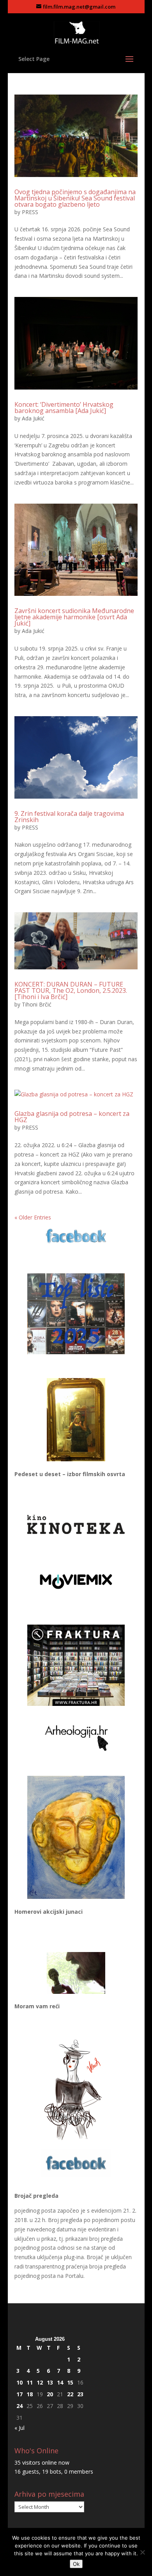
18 (30, 2394)
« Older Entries (33, 1217)
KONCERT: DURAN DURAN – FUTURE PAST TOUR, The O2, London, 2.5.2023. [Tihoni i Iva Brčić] (71, 990)
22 (70, 2394)
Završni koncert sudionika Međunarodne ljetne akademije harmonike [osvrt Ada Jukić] (74, 617)
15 (70, 2382)
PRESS (30, 212)
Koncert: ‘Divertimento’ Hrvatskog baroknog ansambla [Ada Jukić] (64, 408)
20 (50, 2394)
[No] (142, 2552)
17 (19, 2394)
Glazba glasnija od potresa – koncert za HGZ (72, 1117)
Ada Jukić (33, 418)
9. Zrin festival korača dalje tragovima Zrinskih (69, 817)
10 (19, 2382)
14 (60, 2382)
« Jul (19, 2428)
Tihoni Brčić (37, 1004)
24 (19, 2406)
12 (40, 2382)
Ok (76, 2564)
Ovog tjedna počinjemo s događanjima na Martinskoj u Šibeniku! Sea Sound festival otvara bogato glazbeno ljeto (75, 198)
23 (80, 2394)
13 (50, 2382)
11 (30, 2382)
